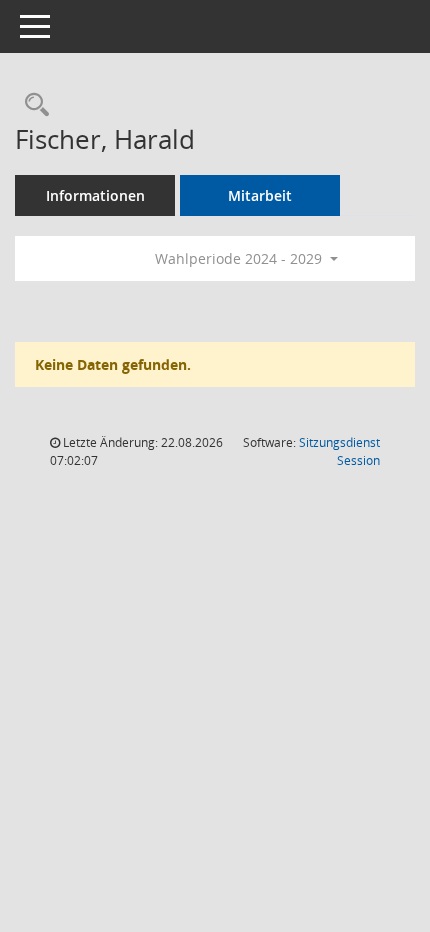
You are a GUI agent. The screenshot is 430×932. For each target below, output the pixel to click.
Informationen (95, 195)
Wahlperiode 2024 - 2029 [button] (240, 258)
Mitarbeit (260, 195)
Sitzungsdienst (339, 451)
